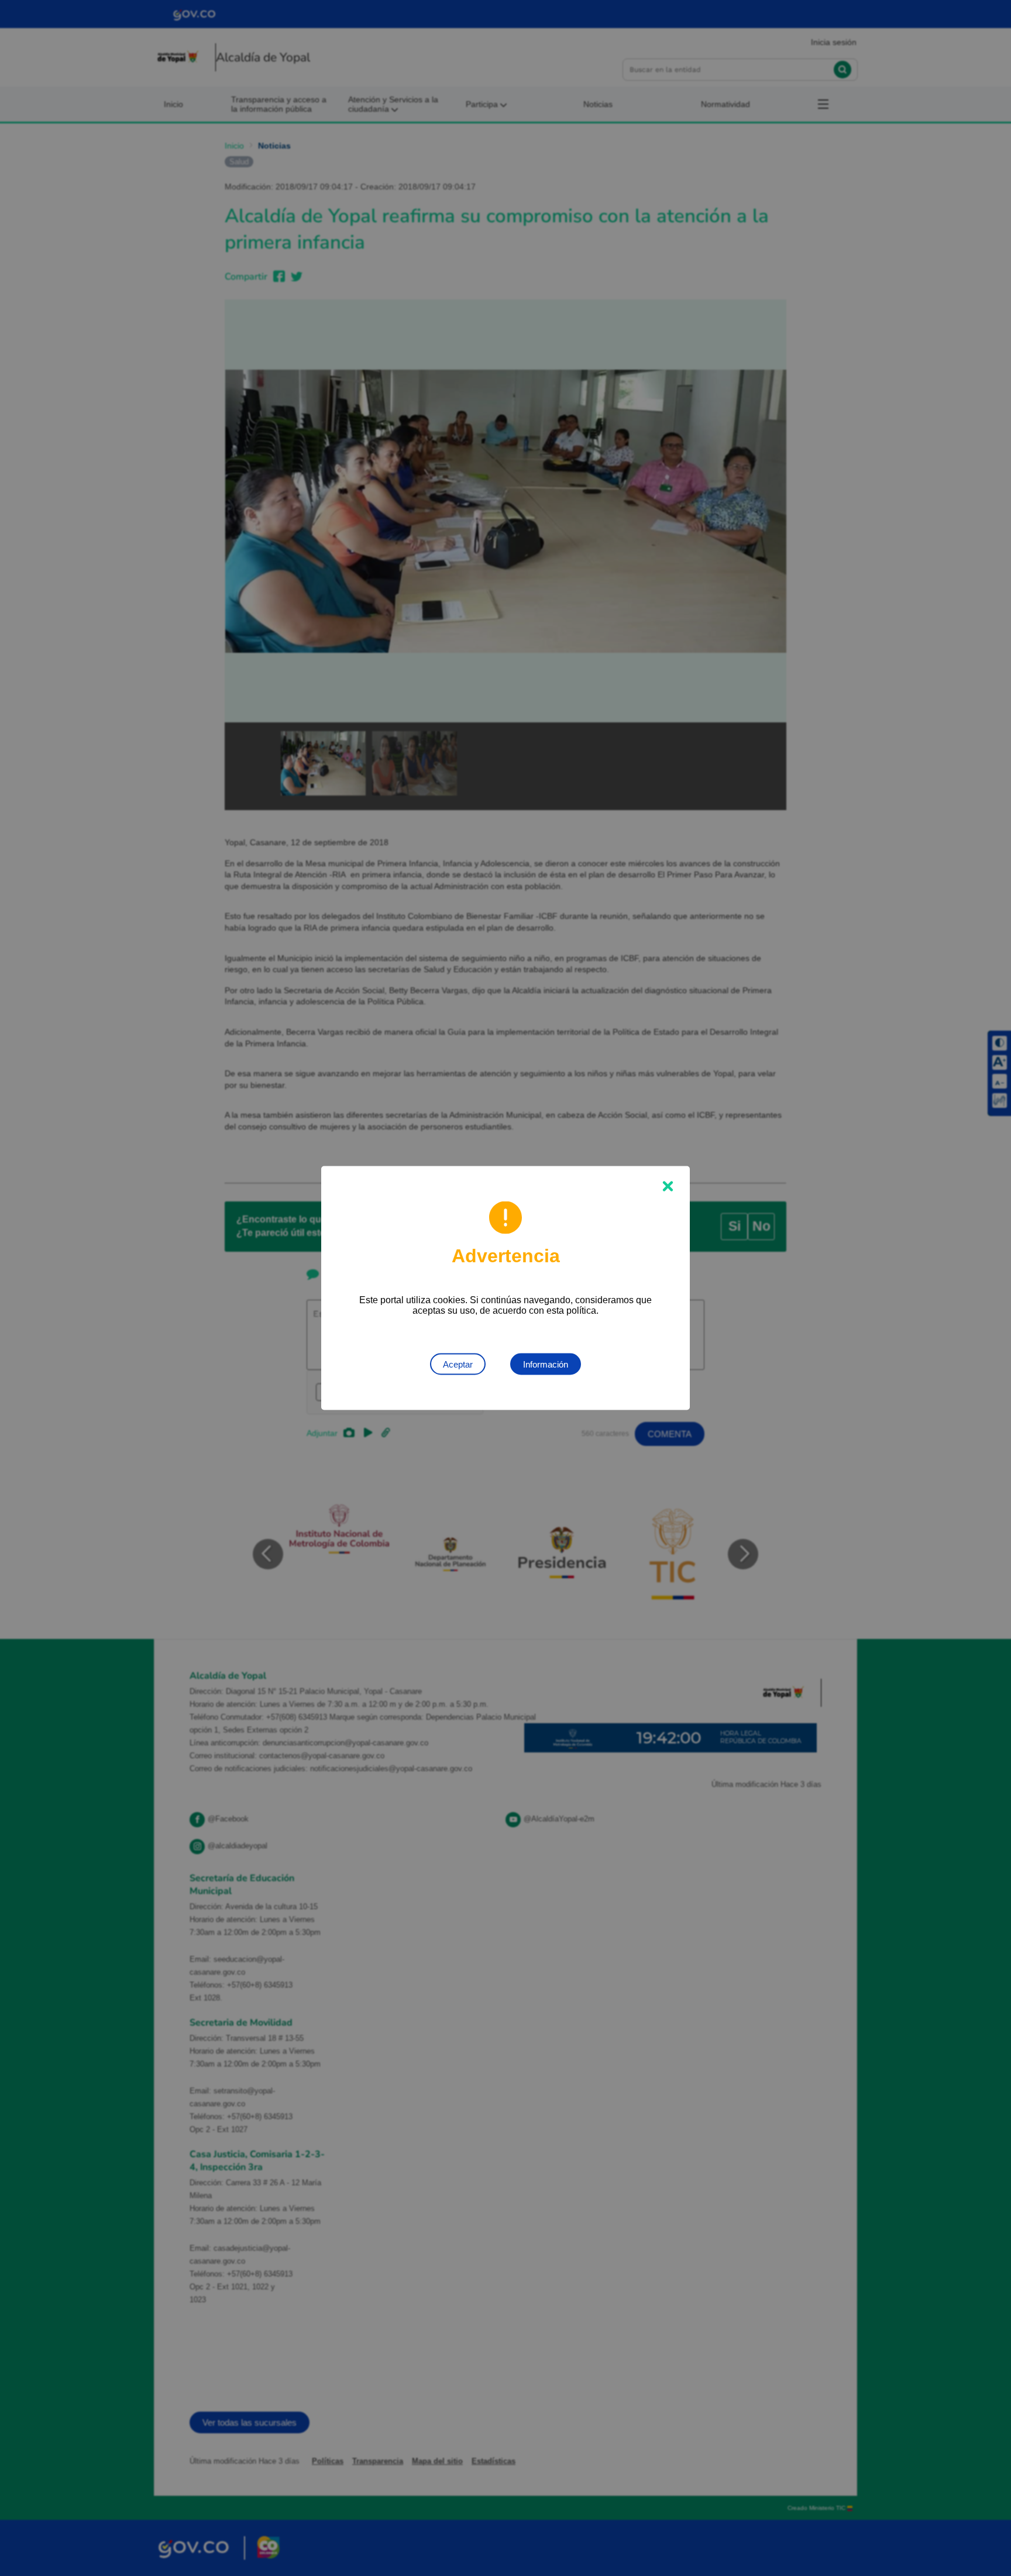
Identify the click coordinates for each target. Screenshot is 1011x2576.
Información (546, 1364)
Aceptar (458, 1364)
